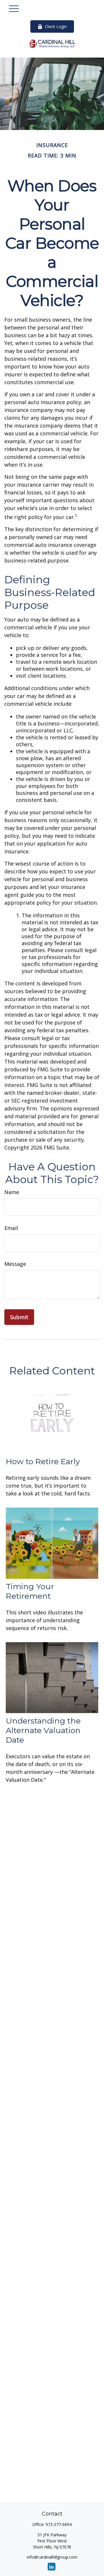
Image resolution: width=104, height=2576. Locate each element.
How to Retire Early (43, 1461)
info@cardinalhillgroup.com (52, 2557)
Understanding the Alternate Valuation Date (43, 1730)
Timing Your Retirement (30, 1591)
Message (15, 1264)
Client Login (56, 26)
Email (11, 1228)
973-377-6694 (59, 2524)
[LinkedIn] (52, 2567)
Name (12, 1192)
